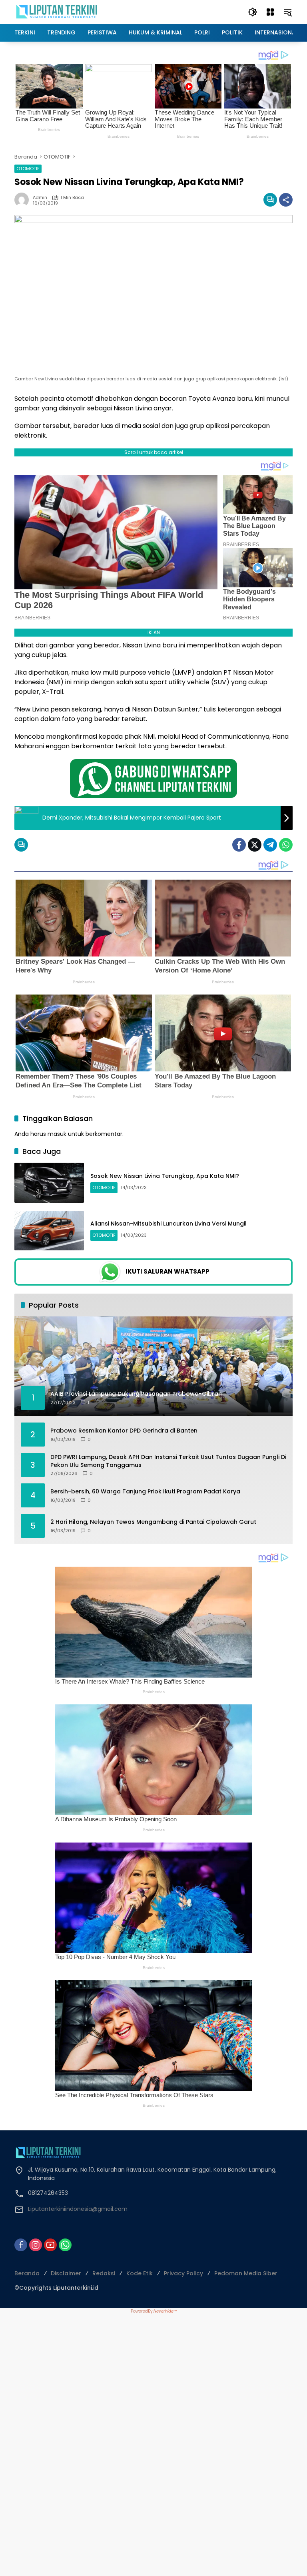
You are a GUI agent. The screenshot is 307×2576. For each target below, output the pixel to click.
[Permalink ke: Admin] (24, 200)
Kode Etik (140, 2273)
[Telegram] (270, 845)
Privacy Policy (183, 2273)
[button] (253, 12)
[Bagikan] (286, 200)
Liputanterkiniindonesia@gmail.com (78, 2209)
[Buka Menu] (270, 12)
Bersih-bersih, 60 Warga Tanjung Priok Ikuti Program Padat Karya (145, 1492)
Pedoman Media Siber (246, 2273)
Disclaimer (66, 2273)
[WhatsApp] (286, 845)
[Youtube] (50, 2245)
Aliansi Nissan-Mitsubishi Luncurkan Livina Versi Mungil (168, 1224)
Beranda (27, 2273)
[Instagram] (36, 2245)
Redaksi (104, 2273)
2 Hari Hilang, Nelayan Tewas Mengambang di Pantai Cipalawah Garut (153, 1522)
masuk (57, 1134)
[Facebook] (239, 845)
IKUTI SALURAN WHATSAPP (167, 1271)
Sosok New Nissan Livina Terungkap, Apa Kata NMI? (165, 1176)
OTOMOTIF (28, 169)
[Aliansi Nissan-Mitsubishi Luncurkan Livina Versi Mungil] (49, 1231)
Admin (40, 198)
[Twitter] (255, 845)
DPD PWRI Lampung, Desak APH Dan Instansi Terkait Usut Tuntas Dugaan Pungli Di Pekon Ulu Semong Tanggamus (168, 1461)
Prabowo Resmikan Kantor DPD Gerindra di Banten (124, 1431)
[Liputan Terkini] (57, 12)
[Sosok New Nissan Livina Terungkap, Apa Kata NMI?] (49, 1183)
